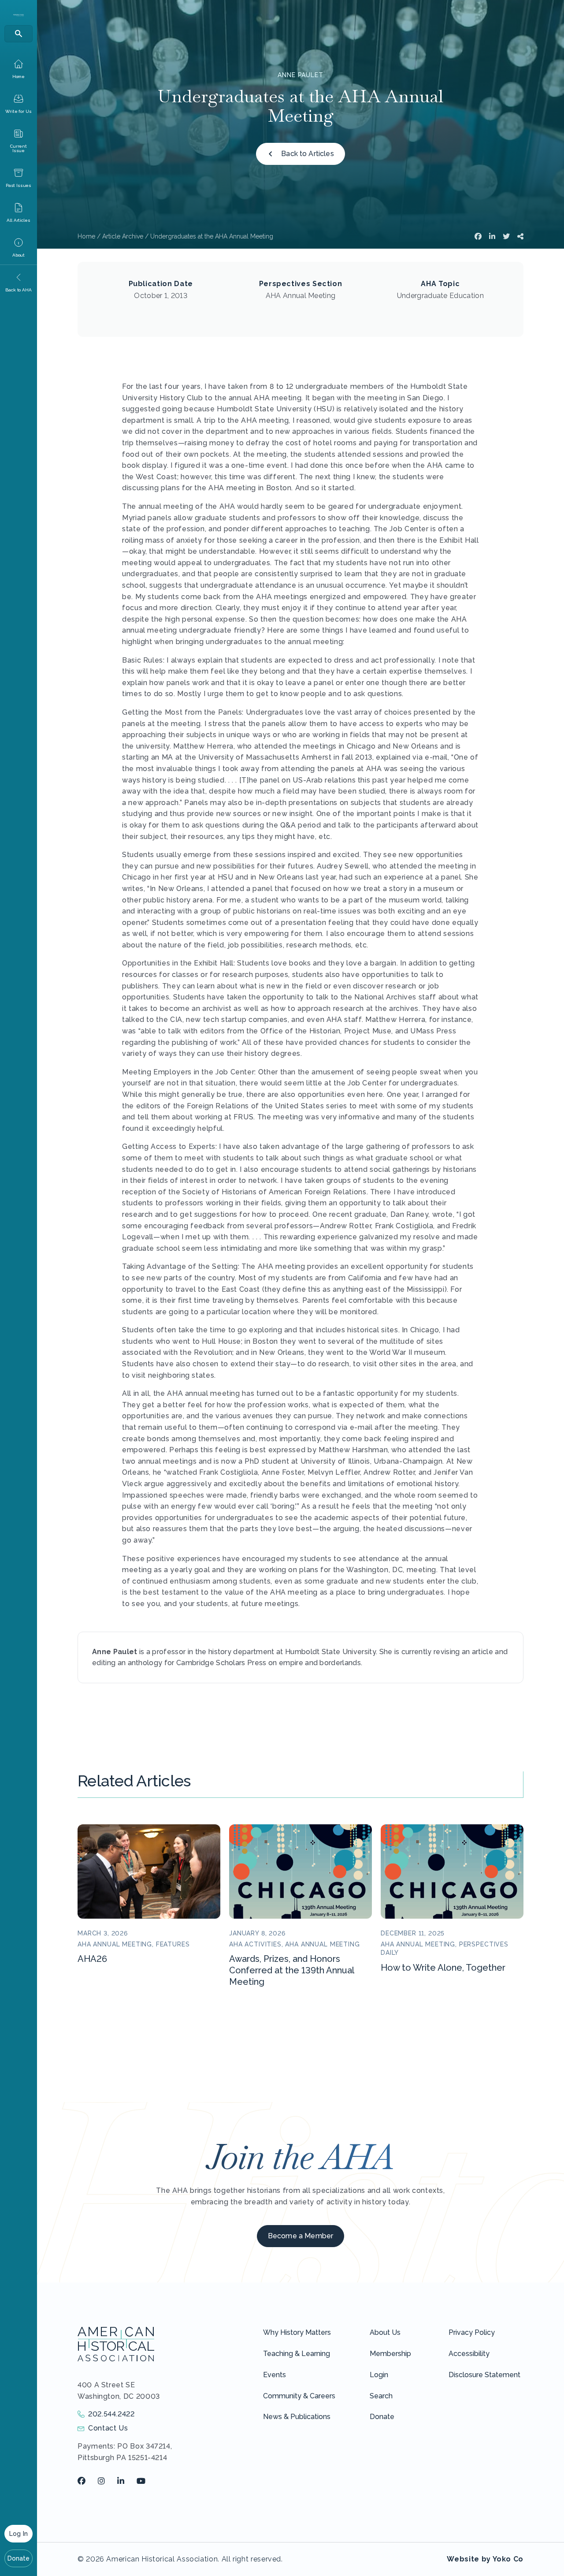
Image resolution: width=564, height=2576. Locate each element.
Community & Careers (299, 2396)
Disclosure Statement (484, 2375)
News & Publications (297, 2417)
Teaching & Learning (297, 2354)
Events (275, 2375)
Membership (390, 2354)
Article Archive (123, 236)
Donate (19, 2558)
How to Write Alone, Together (443, 1968)
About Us (385, 2332)
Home (86, 236)
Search (381, 2396)
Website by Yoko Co (485, 2559)
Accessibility (469, 2354)
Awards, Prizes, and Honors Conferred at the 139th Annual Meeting (291, 1970)
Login (379, 2375)
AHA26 (92, 1959)
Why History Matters (297, 2332)
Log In (19, 2534)
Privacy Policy (472, 2332)
